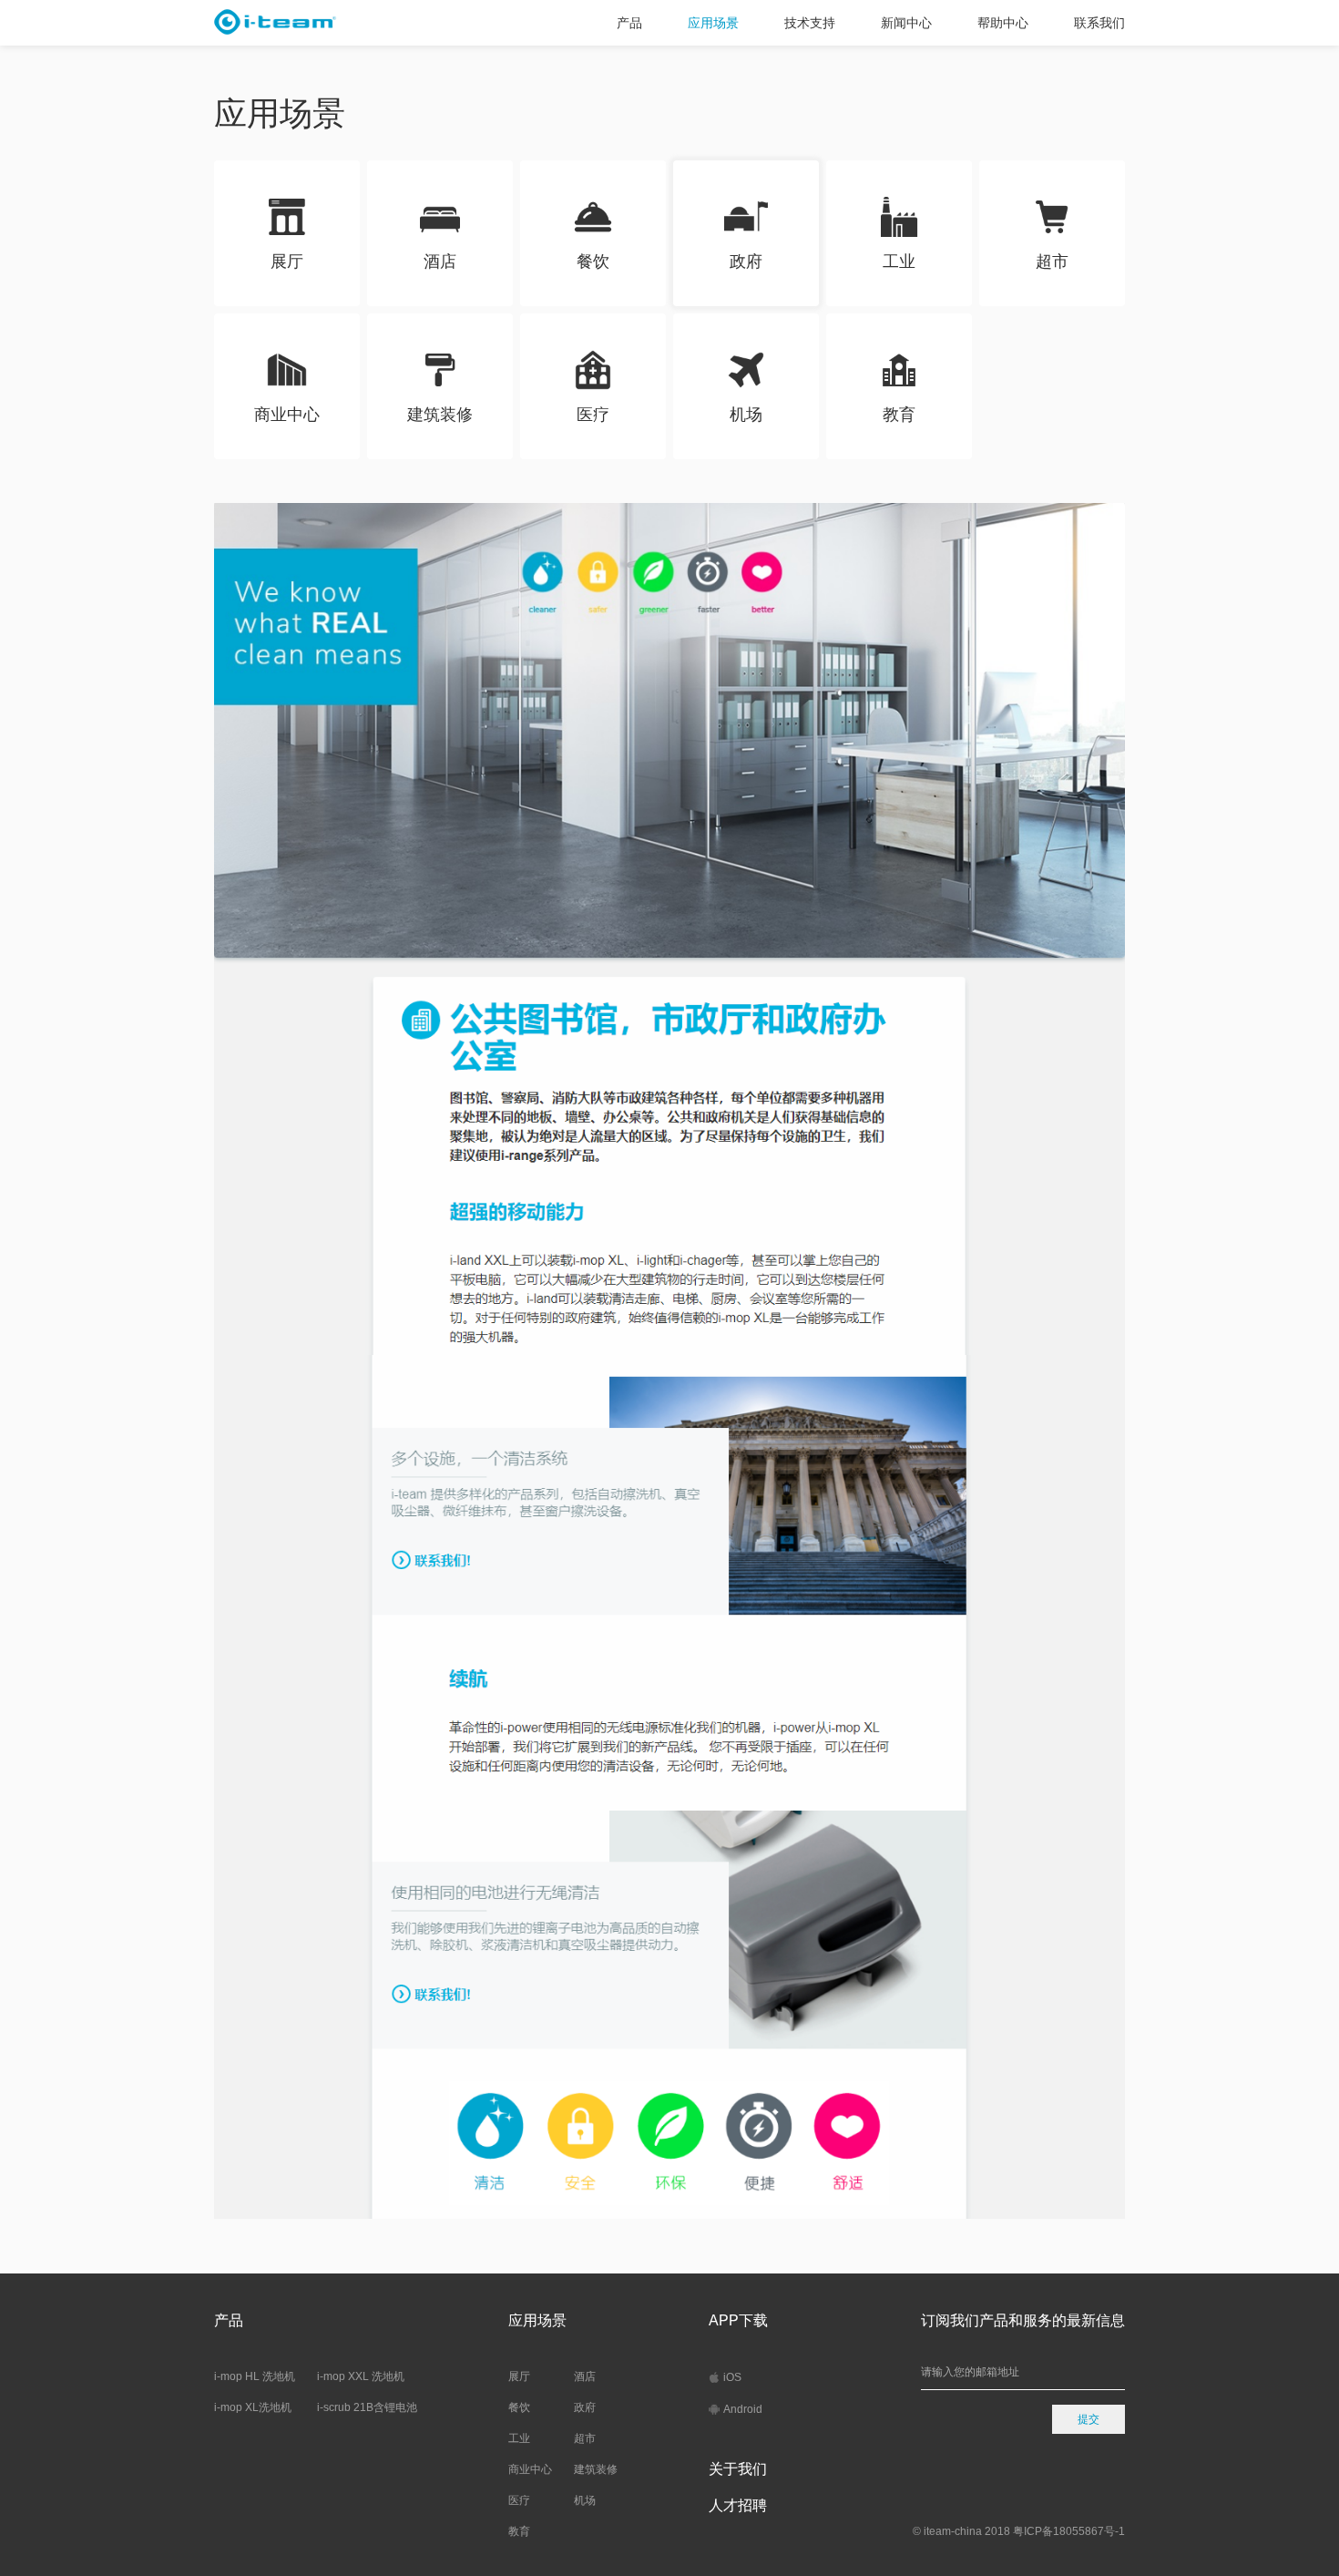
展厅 (519, 2376)
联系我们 (1099, 23)
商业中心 (530, 2469)
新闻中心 (906, 23)
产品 (629, 23)
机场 (585, 2500)
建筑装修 (596, 2469)
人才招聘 (738, 2505)
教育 (519, 2531)
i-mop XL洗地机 (253, 2407)
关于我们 (738, 2469)
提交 (1089, 2419)
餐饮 (519, 2407)
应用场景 (713, 23)
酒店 (585, 2376)
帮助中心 (1003, 23)
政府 (585, 2407)
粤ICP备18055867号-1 (1069, 2531)
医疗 (519, 2500)
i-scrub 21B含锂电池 (367, 2407)
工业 (519, 2438)
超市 (585, 2438)
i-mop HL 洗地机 (255, 2376)
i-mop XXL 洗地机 (361, 2376)
